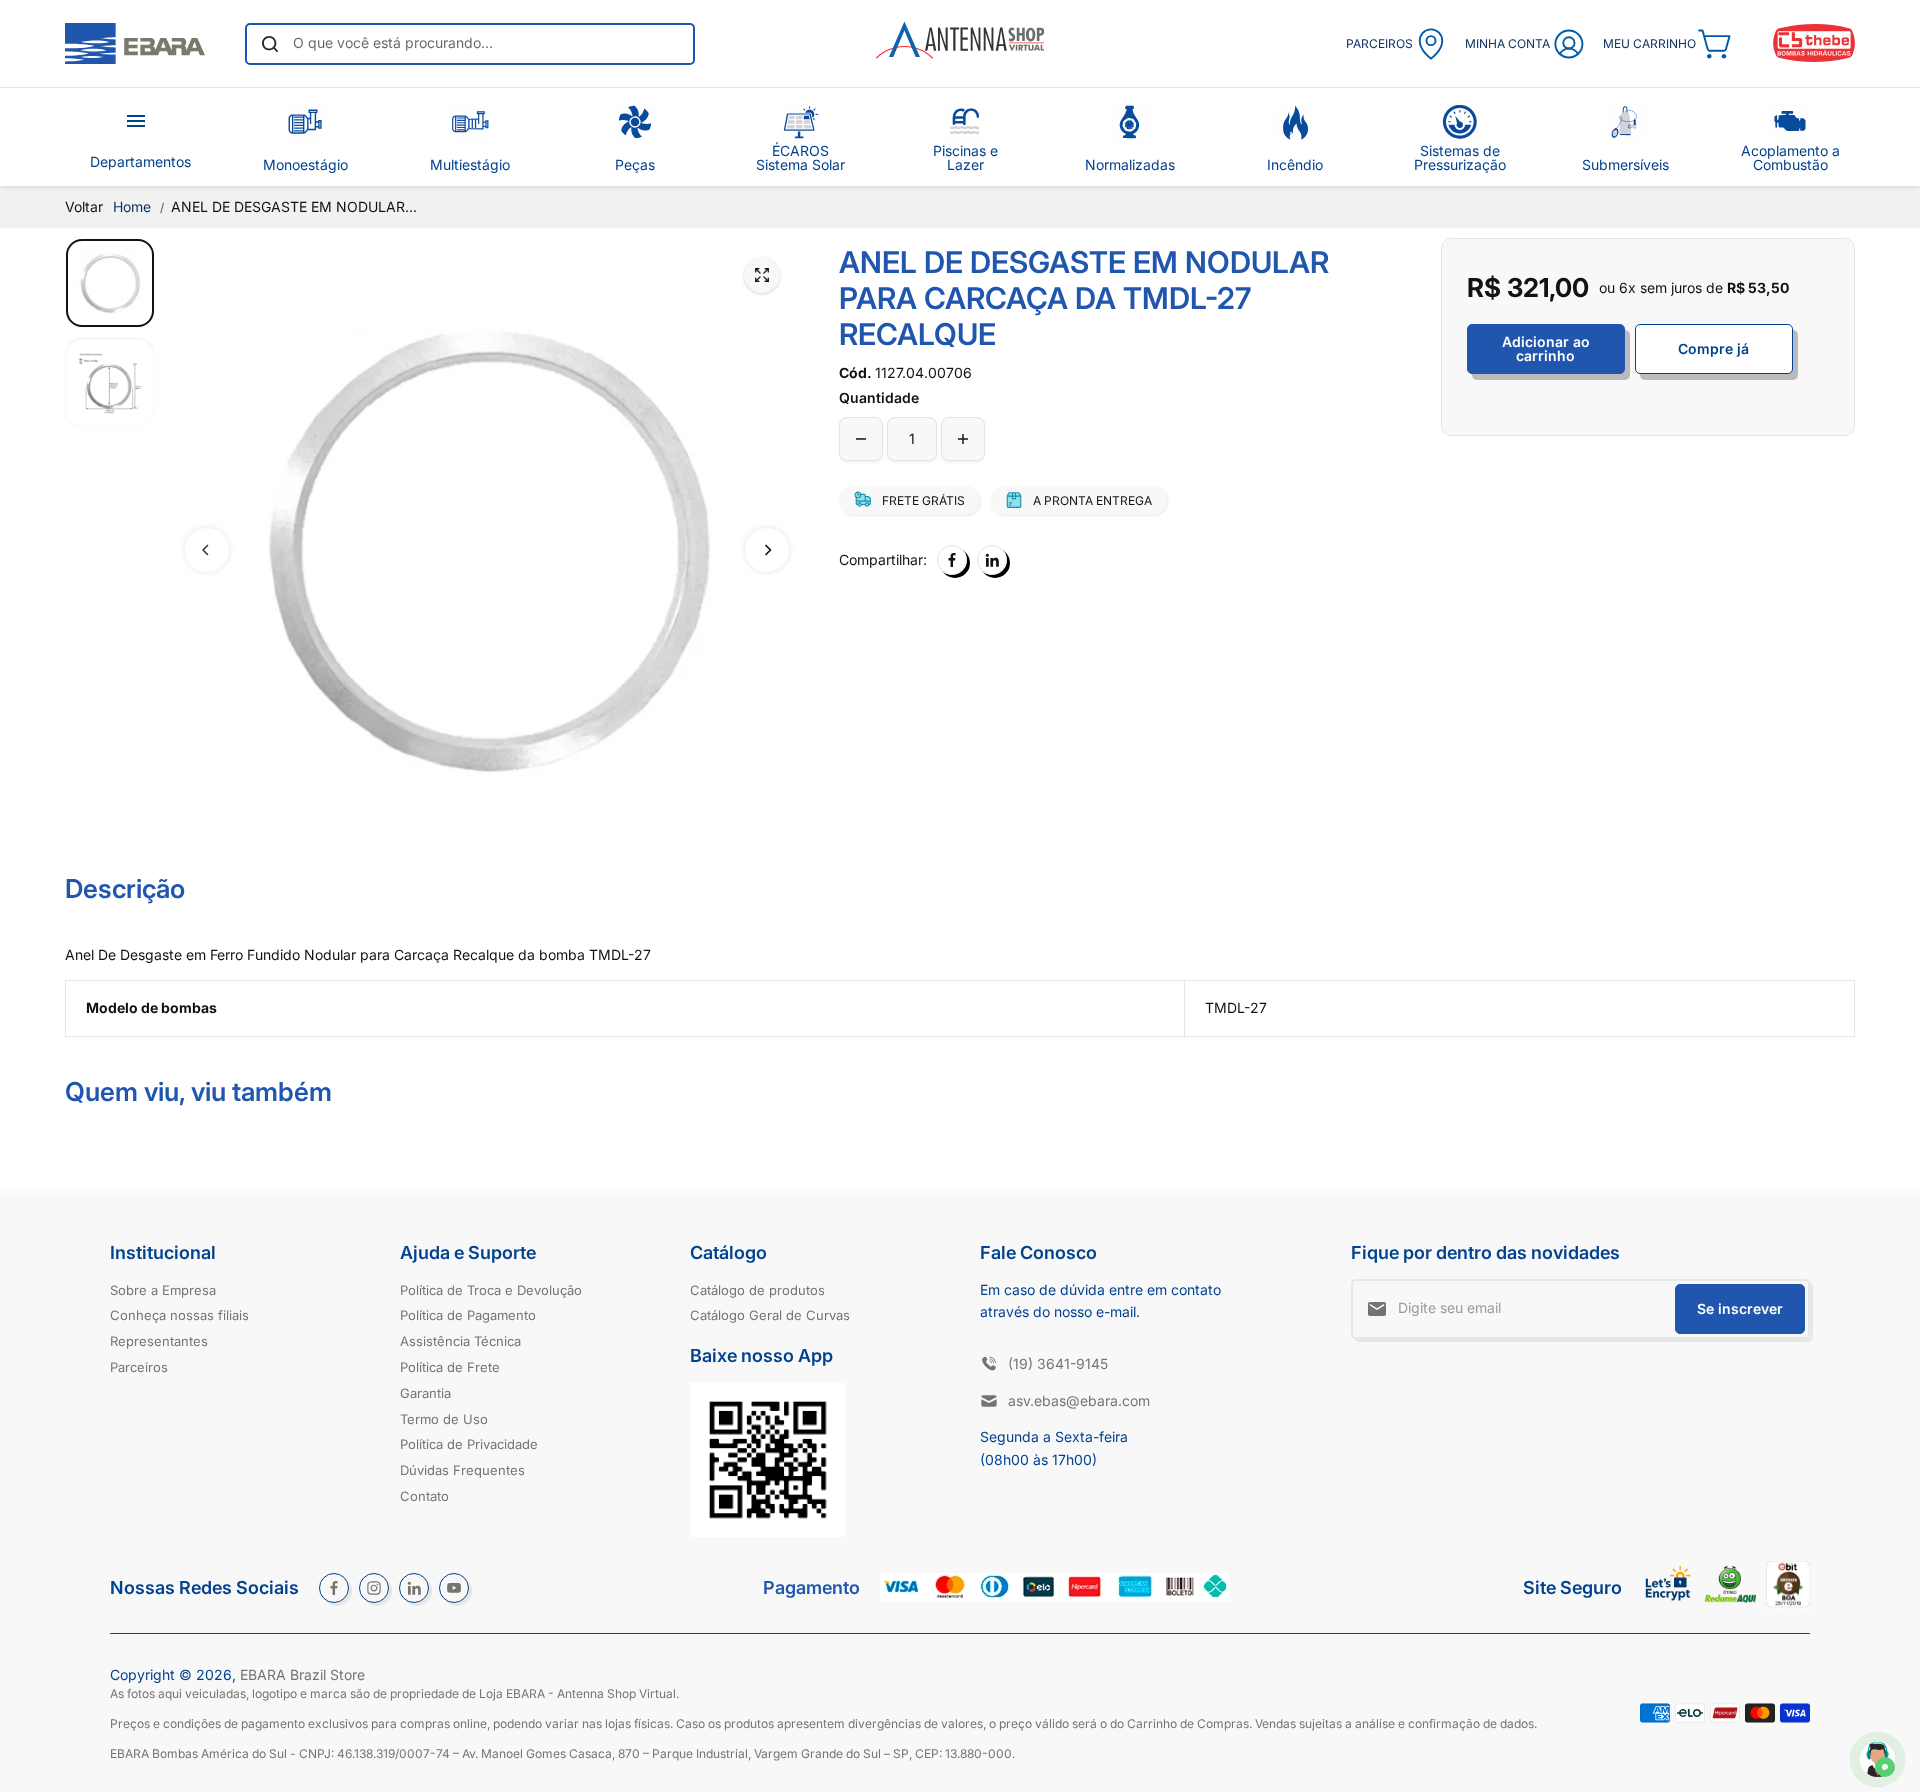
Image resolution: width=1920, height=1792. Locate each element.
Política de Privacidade (469, 1444)
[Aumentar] (963, 439)
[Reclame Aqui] (1730, 1597)
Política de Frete (450, 1367)
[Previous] (207, 550)
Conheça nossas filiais (179, 1315)
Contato (424, 1496)
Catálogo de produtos (757, 1290)
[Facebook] (952, 560)
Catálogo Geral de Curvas (770, 1315)
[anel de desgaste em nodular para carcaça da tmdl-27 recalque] (762, 275)
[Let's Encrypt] (1668, 1605)
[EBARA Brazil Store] (135, 44)
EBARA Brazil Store (302, 1674)
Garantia (425, 1393)
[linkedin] (414, 1588)
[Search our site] (270, 44)
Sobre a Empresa (163, 1290)
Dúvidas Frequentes (462, 1470)
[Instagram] (374, 1588)
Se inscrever (1740, 1308)
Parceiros (139, 1367)
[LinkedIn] (992, 560)
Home (132, 206)
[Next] (767, 550)
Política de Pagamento (468, 1315)
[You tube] (454, 1588)
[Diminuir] (861, 439)
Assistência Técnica (460, 1341)
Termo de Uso (444, 1419)
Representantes (159, 1341)
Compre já (1713, 348)
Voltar (84, 206)
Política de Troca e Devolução (491, 1290)
